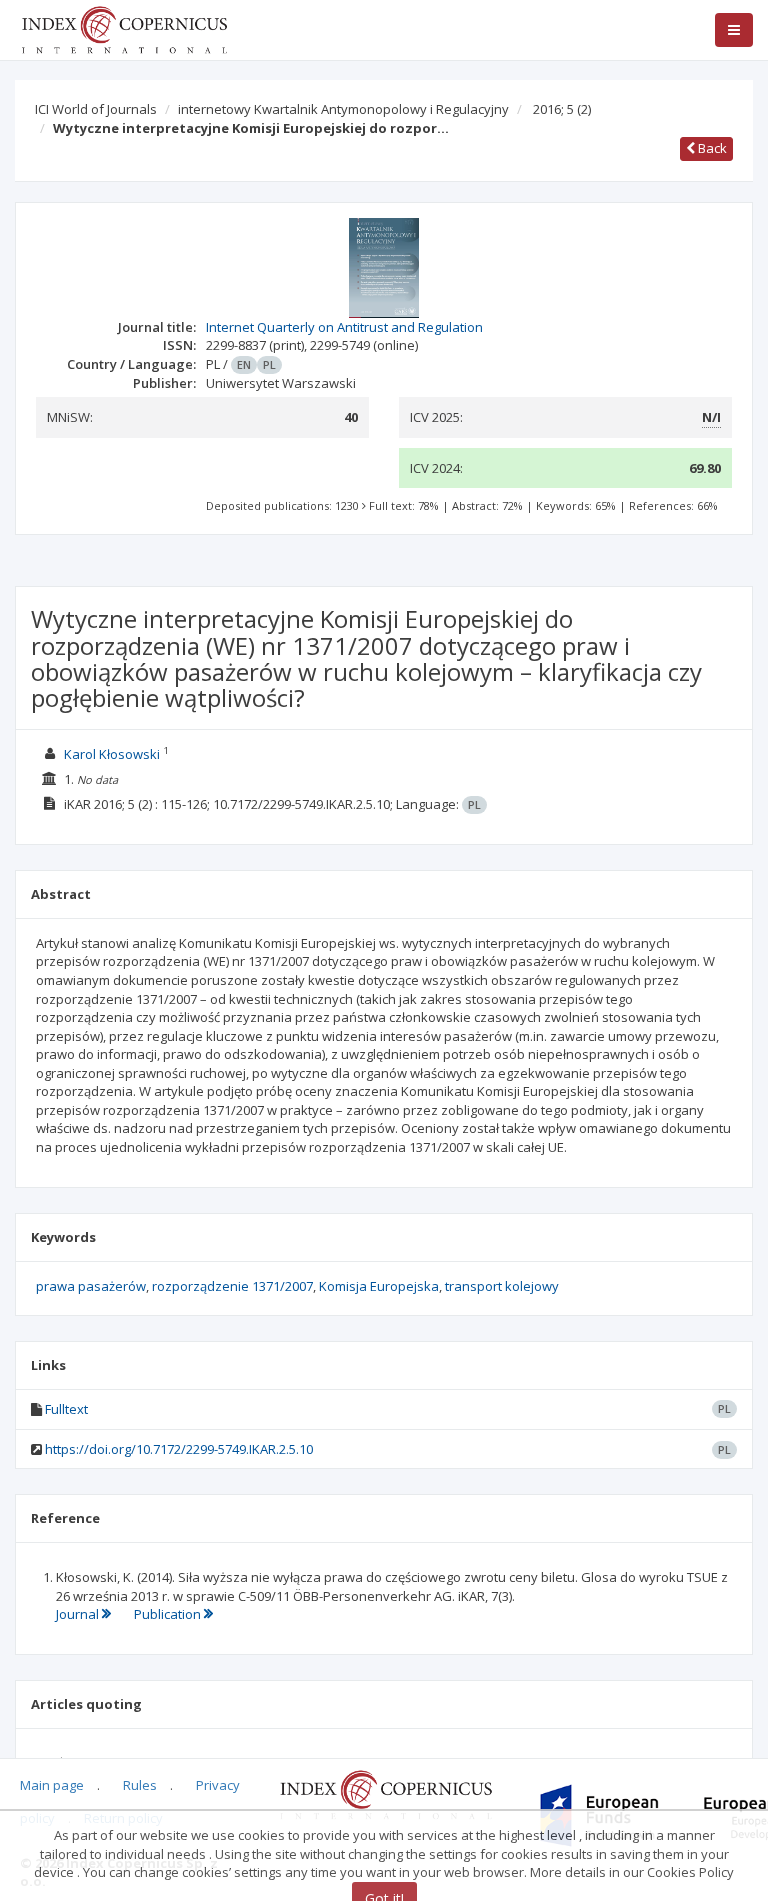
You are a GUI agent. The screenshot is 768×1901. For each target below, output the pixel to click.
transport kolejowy (502, 1286)
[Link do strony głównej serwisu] (124, 28)
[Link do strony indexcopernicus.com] (385, 1793)
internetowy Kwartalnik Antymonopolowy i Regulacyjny (343, 109)
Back (711, 148)
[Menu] (734, 30)
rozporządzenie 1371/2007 (232, 1286)
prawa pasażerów (91, 1286)
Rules (140, 1785)
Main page (52, 1785)
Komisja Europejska (379, 1286)
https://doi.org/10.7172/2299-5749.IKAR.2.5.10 (179, 1449)
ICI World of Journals (96, 109)
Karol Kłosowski (112, 754)
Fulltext (66, 1409)
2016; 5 (562, 109)
